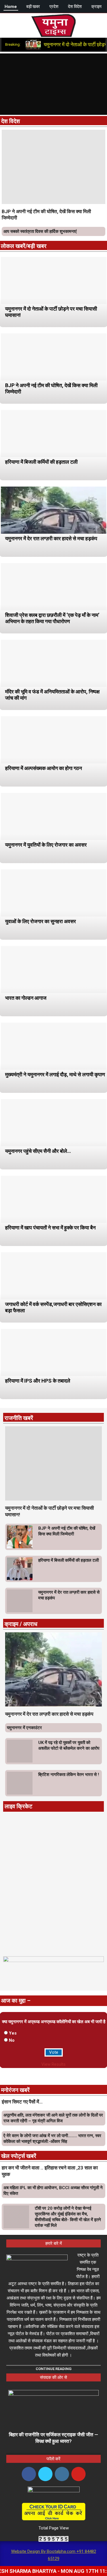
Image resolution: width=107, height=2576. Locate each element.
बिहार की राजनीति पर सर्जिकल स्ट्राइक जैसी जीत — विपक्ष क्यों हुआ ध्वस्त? (53, 2438)
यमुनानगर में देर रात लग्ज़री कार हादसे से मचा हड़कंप (51, 538)
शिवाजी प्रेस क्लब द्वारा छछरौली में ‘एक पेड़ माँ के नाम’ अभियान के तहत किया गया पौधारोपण (52, 618)
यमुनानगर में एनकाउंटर (24, 1728)
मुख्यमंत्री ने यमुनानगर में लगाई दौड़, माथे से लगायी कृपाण (55, 1074)
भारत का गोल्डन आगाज (26, 998)
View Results (53, 2064)
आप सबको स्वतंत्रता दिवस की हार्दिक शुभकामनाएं (40, 231)
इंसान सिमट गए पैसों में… (22, 2102)
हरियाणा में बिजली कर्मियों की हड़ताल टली (41, 462)
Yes (13, 2033)
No (12, 2040)
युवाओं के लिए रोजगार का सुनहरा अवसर (41, 921)
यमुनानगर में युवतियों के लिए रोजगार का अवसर (46, 845)
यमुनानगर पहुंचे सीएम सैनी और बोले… (38, 1151)
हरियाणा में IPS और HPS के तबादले (38, 1381)
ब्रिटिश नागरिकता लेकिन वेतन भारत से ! (69, 1775)
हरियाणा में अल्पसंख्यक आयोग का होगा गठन (44, 768)
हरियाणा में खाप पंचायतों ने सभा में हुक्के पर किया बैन (50, 1228)
